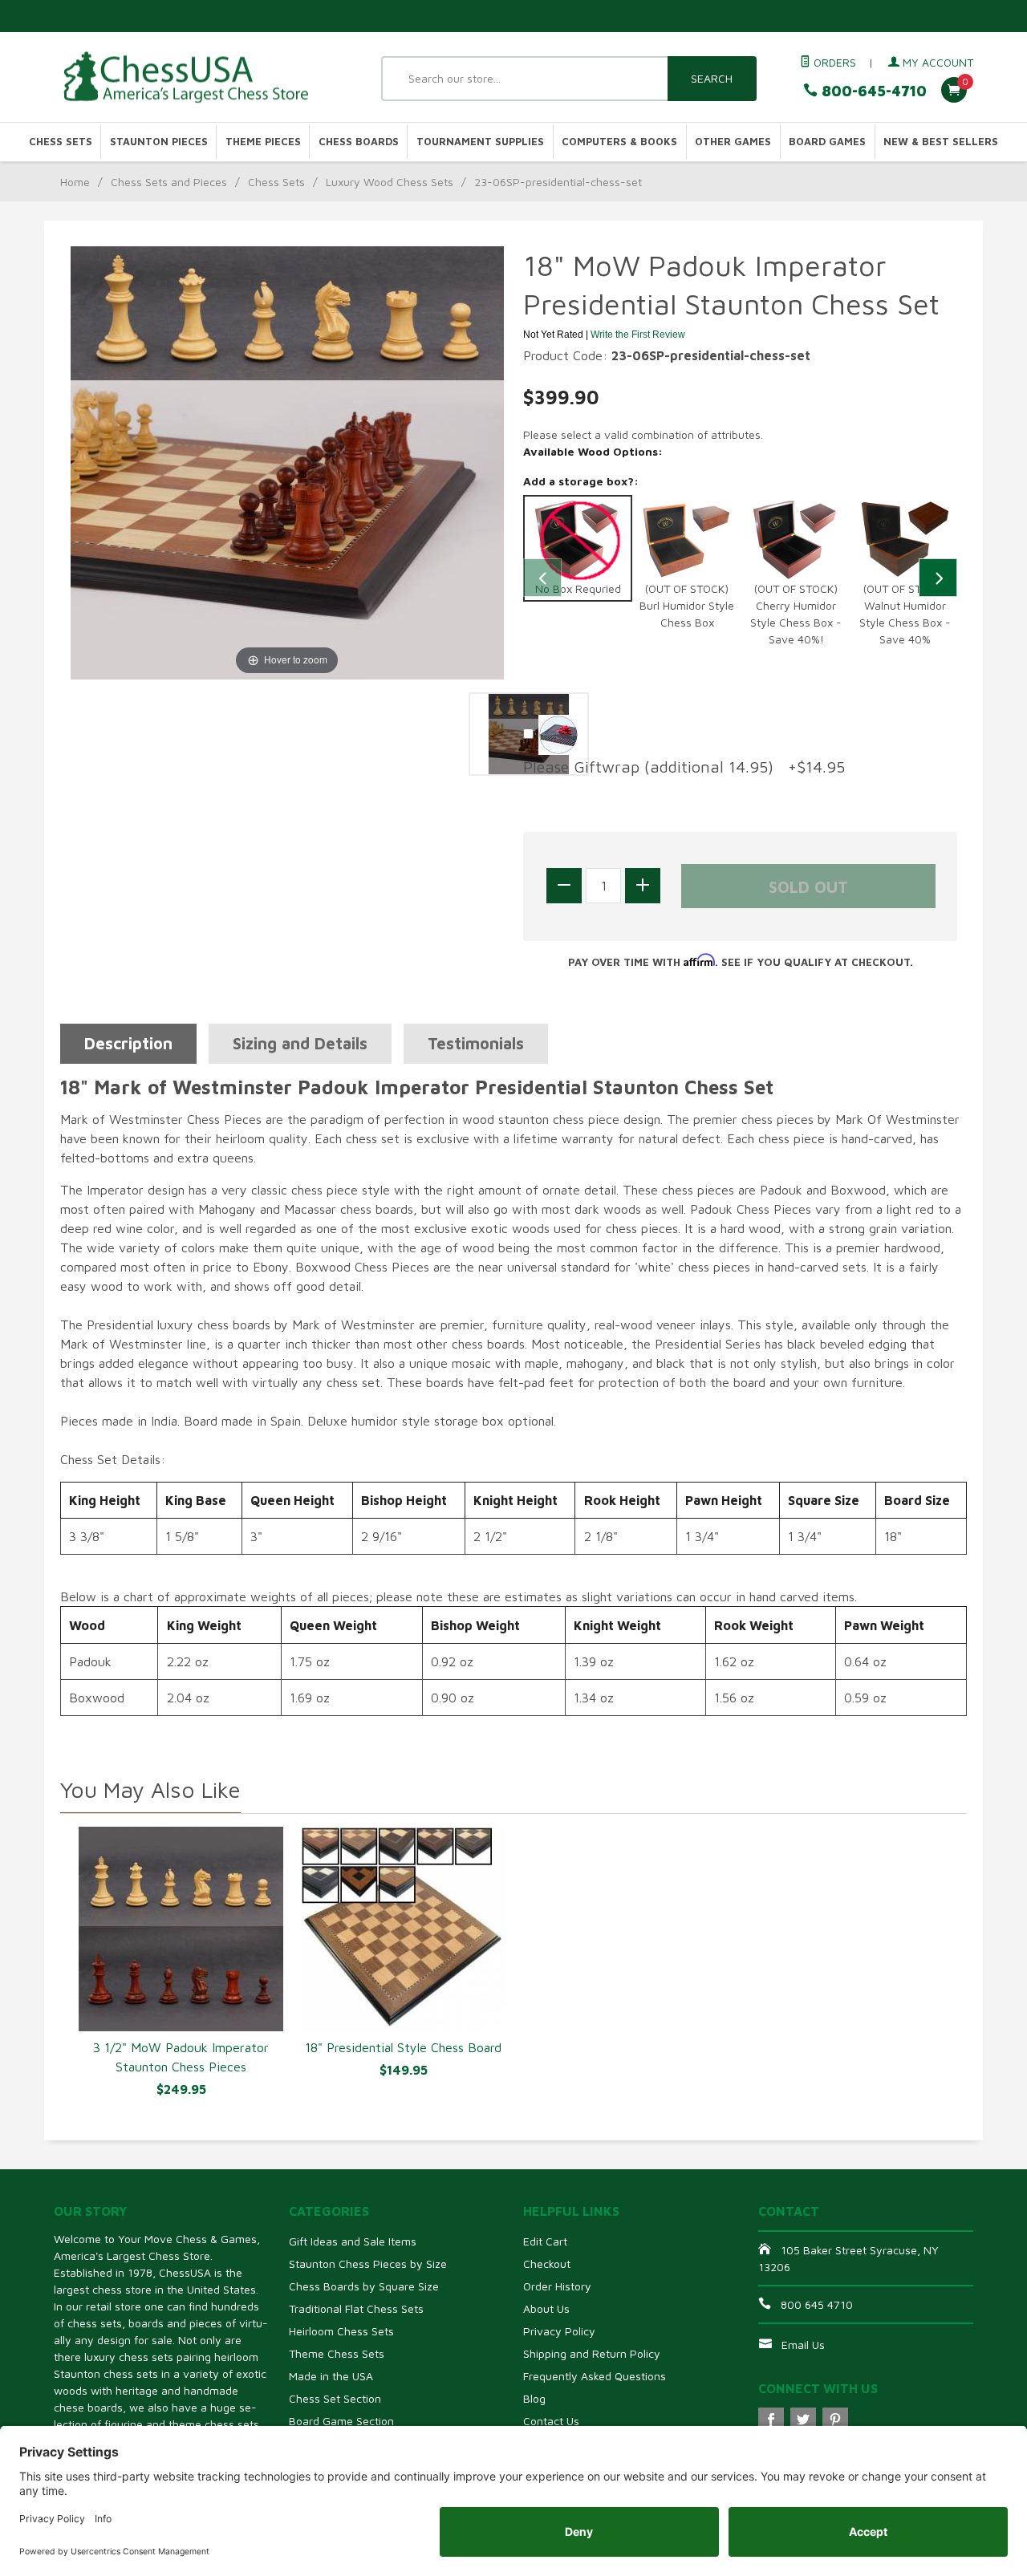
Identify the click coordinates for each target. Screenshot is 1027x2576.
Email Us (803, 2345)
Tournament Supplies (480, 142)
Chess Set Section (335, 2398)
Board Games (827, 142)
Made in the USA (331, 2376)
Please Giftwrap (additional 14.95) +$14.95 (684, 767)
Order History (557, 2286)
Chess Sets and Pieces (169, 182)
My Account (936, 62)
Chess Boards (359, 142)
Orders (833, 62)
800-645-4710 (872, 91)
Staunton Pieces (159, 142)
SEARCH (712, 78)
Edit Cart (545, 2241)
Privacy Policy (559, 2331)
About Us (546, 2308)
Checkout (547, 2264)
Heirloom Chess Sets (341, 2331)
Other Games (733, 142)
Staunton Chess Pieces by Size (368, 2264)
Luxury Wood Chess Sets (390, 182)
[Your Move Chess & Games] (201, 77)
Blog (534, 2398)
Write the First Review (638, 335)
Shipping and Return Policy (592, 2353)
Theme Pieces (263, 142)
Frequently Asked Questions (595, 2376)
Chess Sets (61, 142)
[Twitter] (803, 2420)
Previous (542, 578)
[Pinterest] (835, 2420)
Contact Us (551, 2421)
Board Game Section (341, 2421)
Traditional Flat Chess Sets (356, 2308)
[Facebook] (771, 2420)
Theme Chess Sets (337, 2353)
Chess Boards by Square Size (364, 2286)
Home (75, 182)
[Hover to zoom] (287, 461)
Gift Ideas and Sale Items (353, 2241)
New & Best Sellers (941, 142)
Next (938, 578)
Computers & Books (619, 142)
